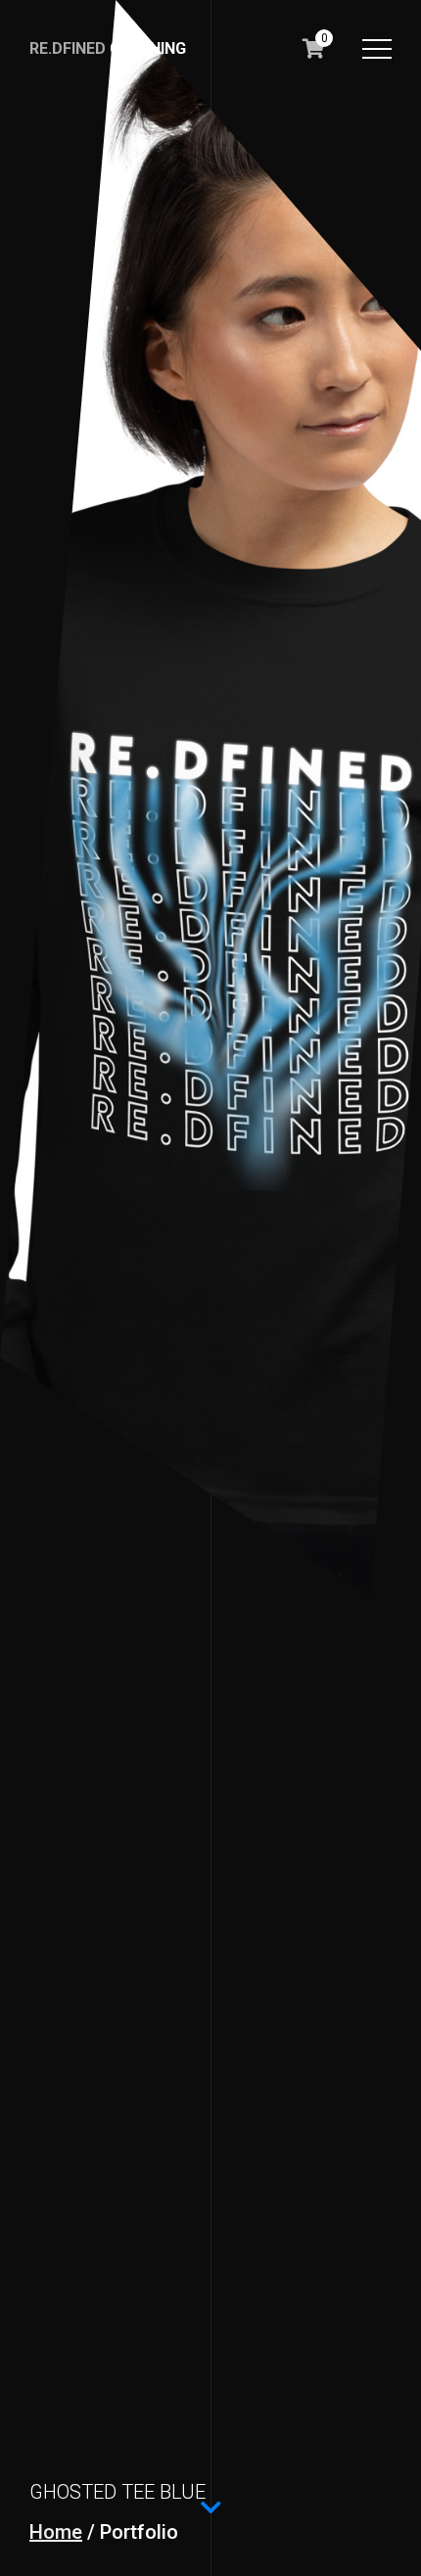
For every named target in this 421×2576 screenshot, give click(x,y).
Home (56, 2532)
